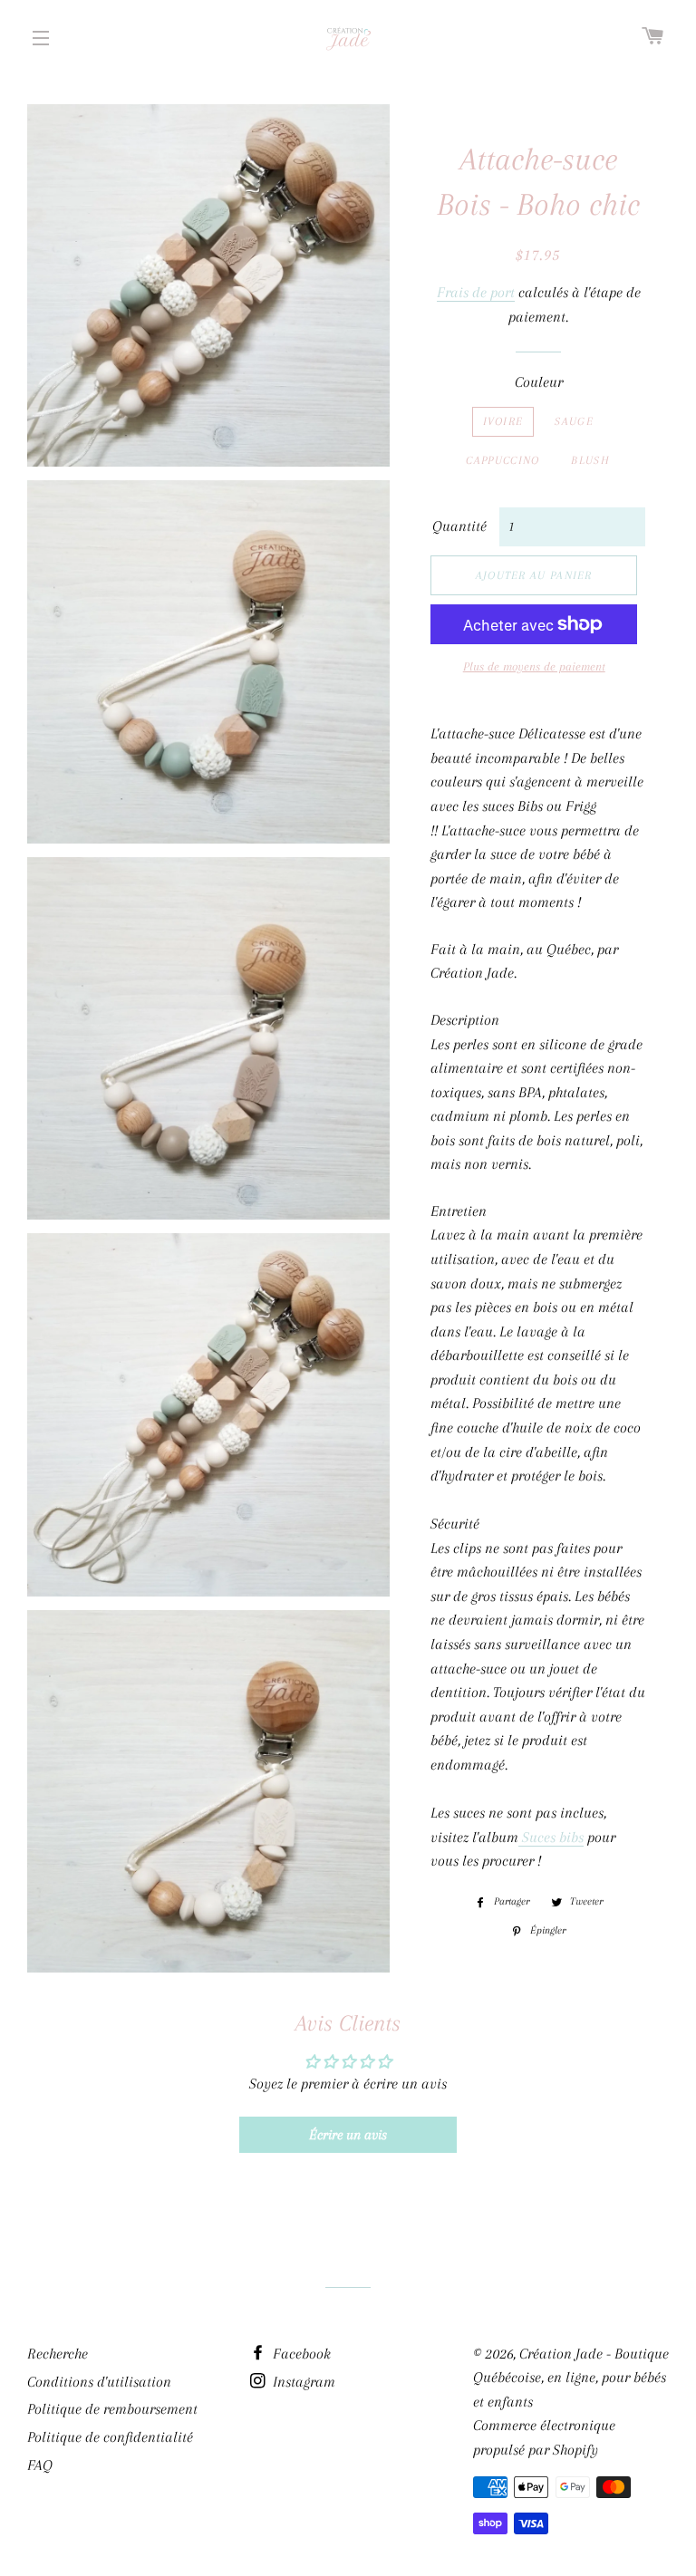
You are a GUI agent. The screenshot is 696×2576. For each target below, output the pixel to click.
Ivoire (503, 421)
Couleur (539, 382)
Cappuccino (503, 460)
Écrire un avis (348, 2135)
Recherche (58, 2354)
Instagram (302, 2382)
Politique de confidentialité (110, 2437)
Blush (590, 460)
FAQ (40, 2465)
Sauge (574, 421)
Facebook (300, 2354)
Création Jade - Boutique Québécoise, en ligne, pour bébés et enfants (571, 2378)
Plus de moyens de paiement (534, 666)
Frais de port (476, 292)
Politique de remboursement (112, 2409)
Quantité (459, 526)
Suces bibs (551, 1837)
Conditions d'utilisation (99, 2382)
